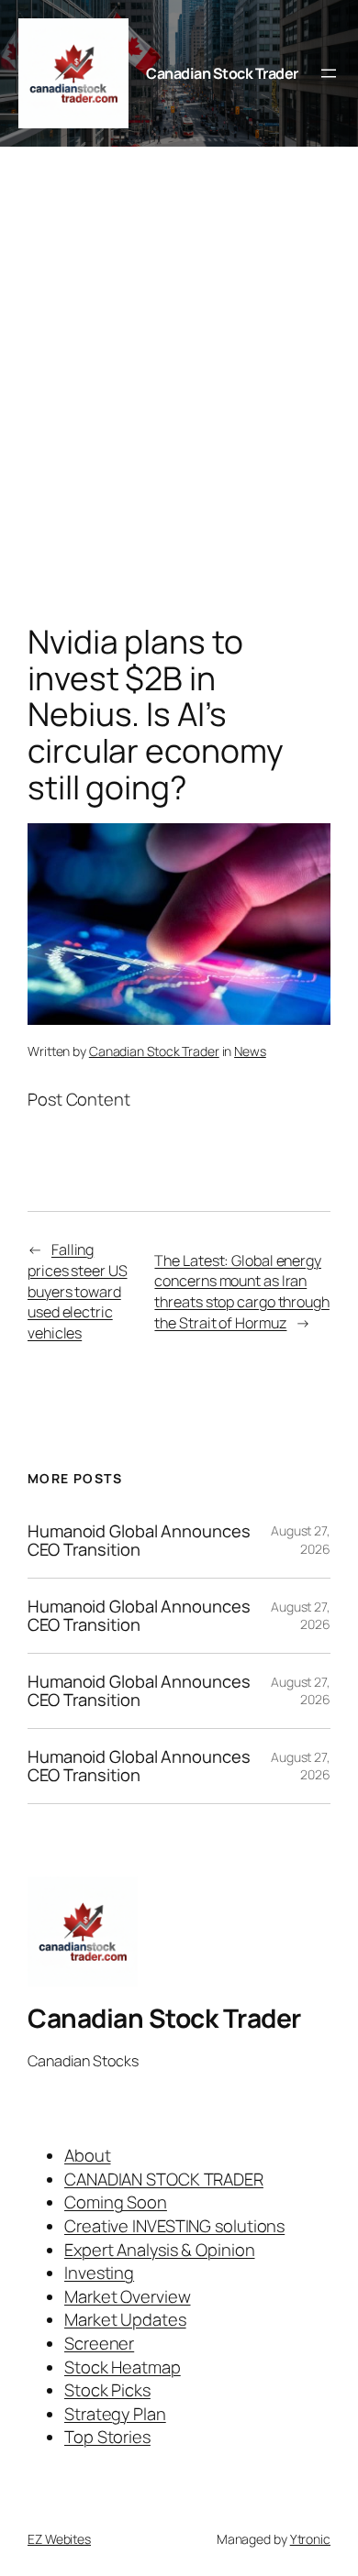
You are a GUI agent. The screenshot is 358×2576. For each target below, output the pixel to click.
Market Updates (125, 2319)
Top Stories (107, 2437)
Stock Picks (107, 2390)
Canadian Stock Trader (222, 73)
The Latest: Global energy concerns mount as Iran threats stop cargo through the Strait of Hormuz (241, 1292)
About (88, 2155)
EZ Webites (59, 2539)
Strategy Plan (115, 2414)
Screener (99, 2343)
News (250, 1051)
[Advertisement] (179, 390)
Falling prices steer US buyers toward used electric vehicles (78, 1291)
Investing (99, 2273)
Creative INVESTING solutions (174, 2226)
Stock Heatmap (123, 2367)
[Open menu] (329, 73)
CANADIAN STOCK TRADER (164, 2179)
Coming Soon (116, 2202)
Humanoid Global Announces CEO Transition (139, 1541)
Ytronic (310, 2539)
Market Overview (128, 2296)
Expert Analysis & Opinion (160, 2250)
